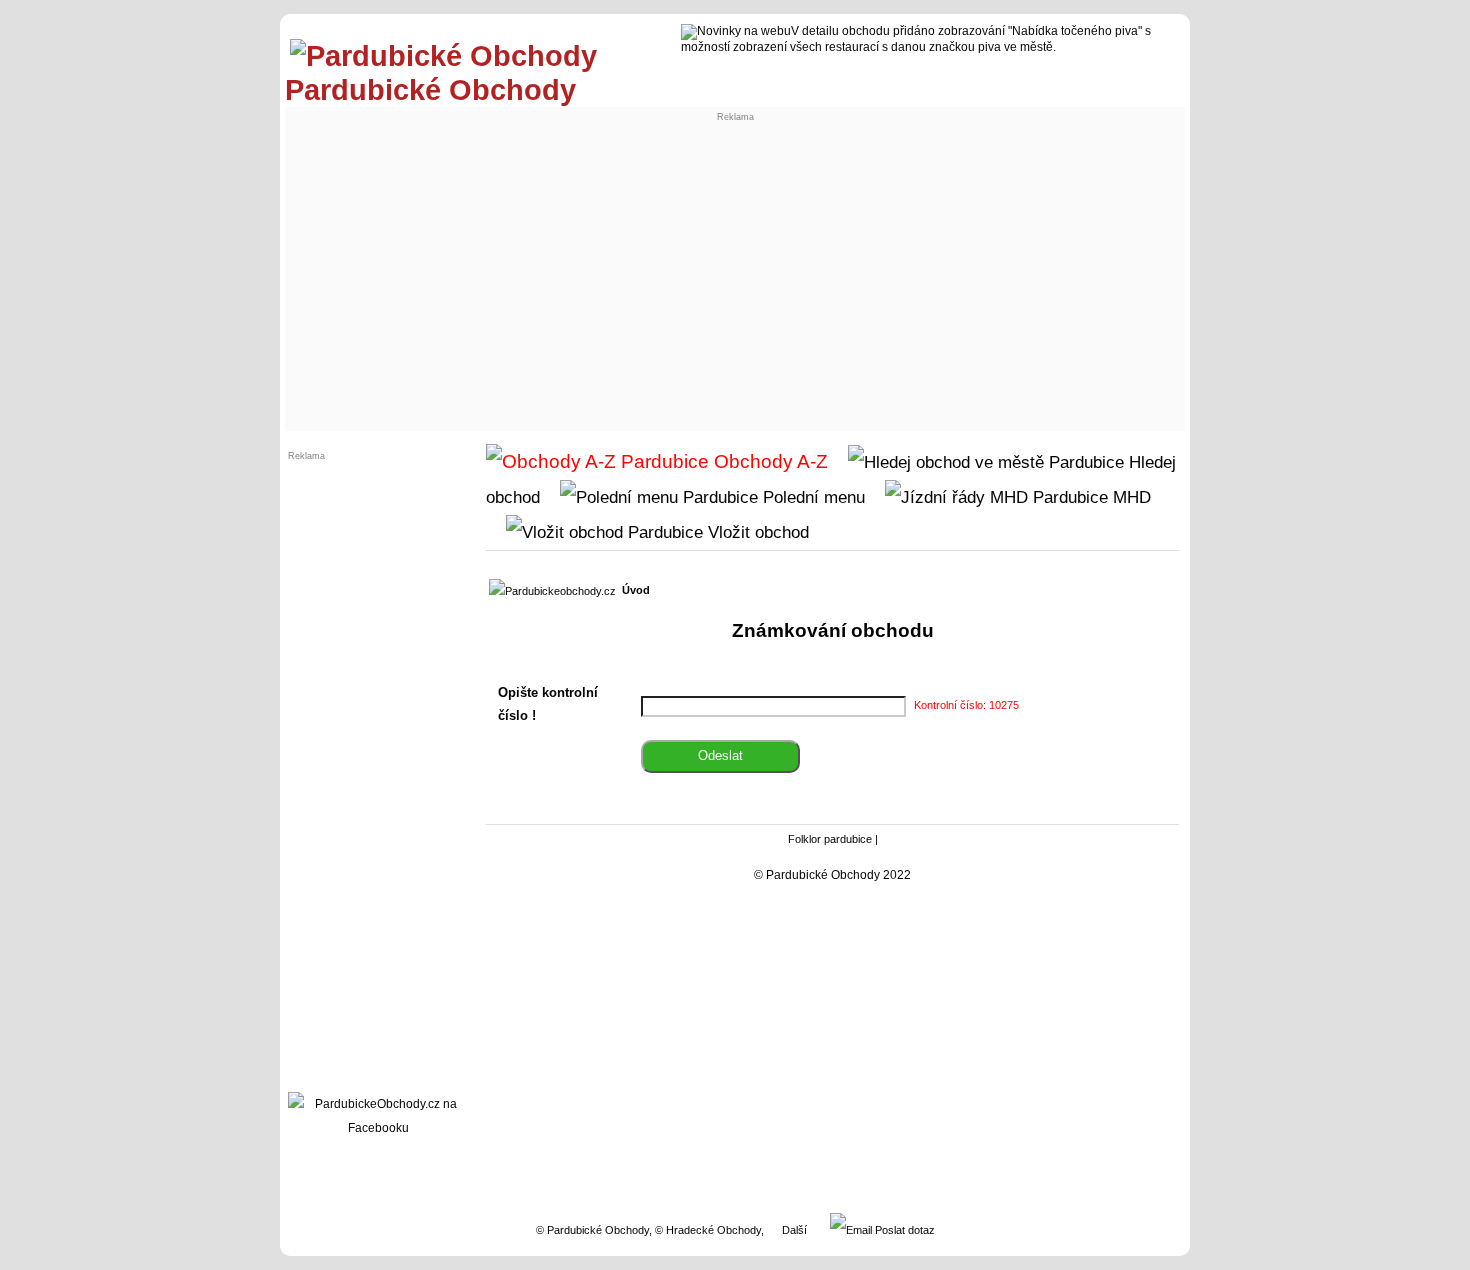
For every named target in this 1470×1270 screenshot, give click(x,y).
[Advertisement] (735, 276)
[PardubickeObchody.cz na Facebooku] (378, 1128)
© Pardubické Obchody (592, 1230)
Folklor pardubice (830, 839)
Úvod (636, 590)
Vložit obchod (756, 532)
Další (794, 1230)
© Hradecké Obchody (708, 1230)
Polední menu (811, 497)
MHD (1129, 497)
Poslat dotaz (903, 1230)
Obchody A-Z (768, 461)
